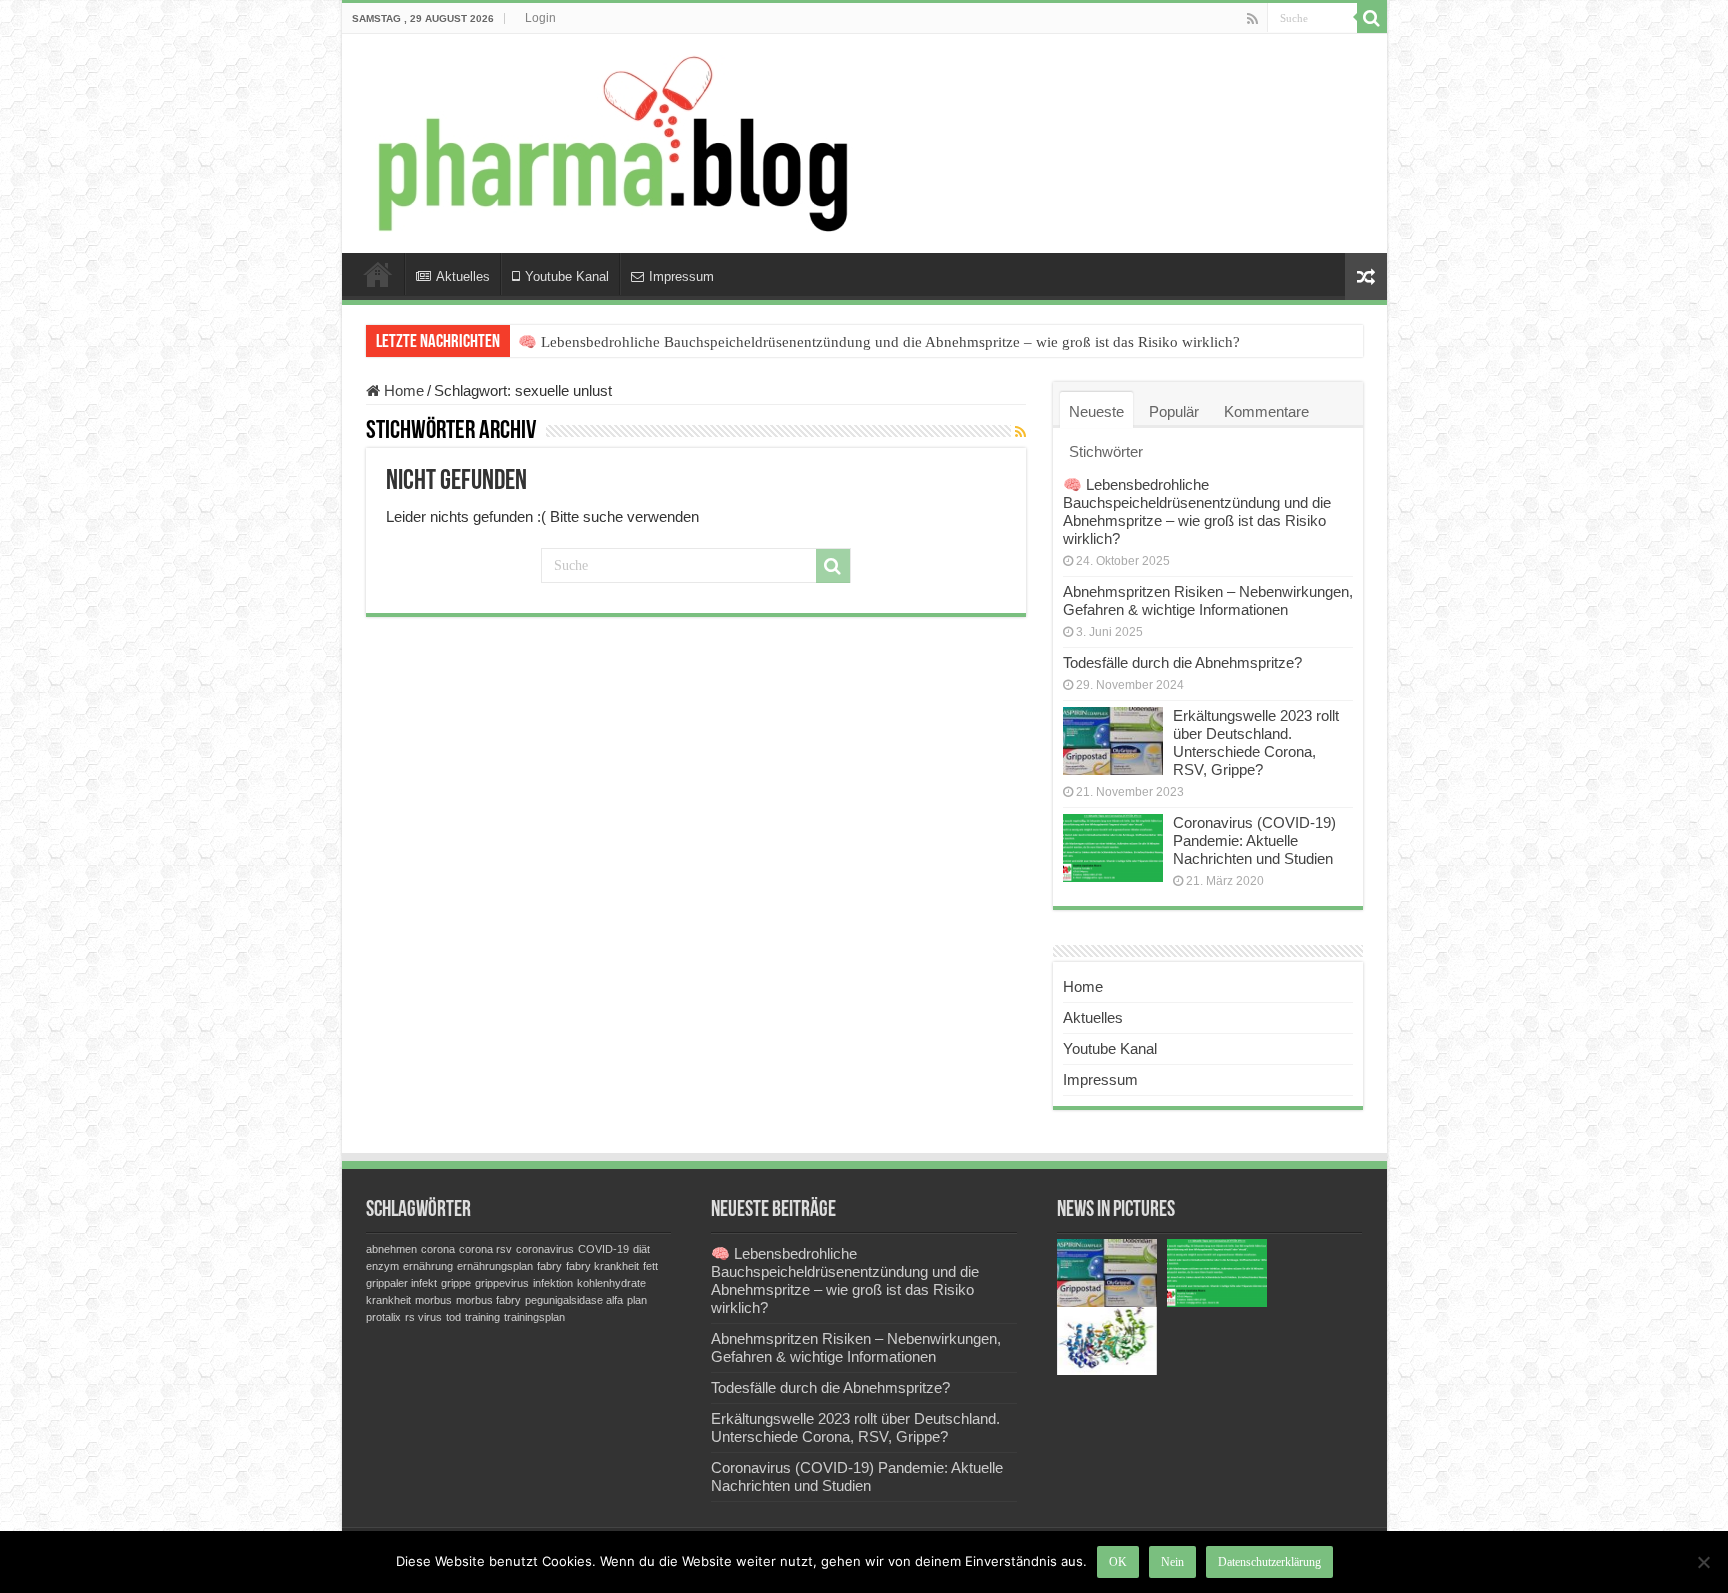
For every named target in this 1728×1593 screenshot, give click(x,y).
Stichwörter (1106, 451)
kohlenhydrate (611, 1283)
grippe (456, 1283)
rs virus (423, 1317)
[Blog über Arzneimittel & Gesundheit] (607, 143)
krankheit (388, 1300)
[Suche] (1372, 18)
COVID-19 (603, 1249)
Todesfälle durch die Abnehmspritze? (1182, 662)
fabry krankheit (602, 1266)
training (482, 1317)
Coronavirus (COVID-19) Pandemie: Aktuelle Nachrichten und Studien (1254, 840)
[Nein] (1703, 1562)
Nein (1172, 1562)
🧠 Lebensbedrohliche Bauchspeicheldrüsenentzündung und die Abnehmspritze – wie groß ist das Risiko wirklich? (879, 342)
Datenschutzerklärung (1269, 1562)
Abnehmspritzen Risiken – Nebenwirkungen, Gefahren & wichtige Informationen (1208, 600)
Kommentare (1266, 411)
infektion (553, 1283)
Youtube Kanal (567, 276)
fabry (549, 1266)
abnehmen (391, 1249)
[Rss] (1252, 19)
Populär (1174, 411)
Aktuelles (463, 276)
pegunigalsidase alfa (574, 1300)
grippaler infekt (401, 1283)
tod (453, 1317)
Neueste (1096, 411)
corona (438, 1249)
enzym (382, 1266)
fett (650, 1266)
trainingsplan (534, 1317)
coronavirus (545, 1249)
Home (378, 274)
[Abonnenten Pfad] (1020, 432)
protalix (383, 1317)
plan (637, 1300)
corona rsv (485, 1249)
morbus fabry (488, 1300)
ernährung (428, 1266)
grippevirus (502, 1283)
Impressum (681, 276)
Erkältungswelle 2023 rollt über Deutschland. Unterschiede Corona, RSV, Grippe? (1256, 742)
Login (540, 18)
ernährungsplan (495, 1266)
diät (641, 1249)
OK (1118, 1562)
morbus (433, 1300)
